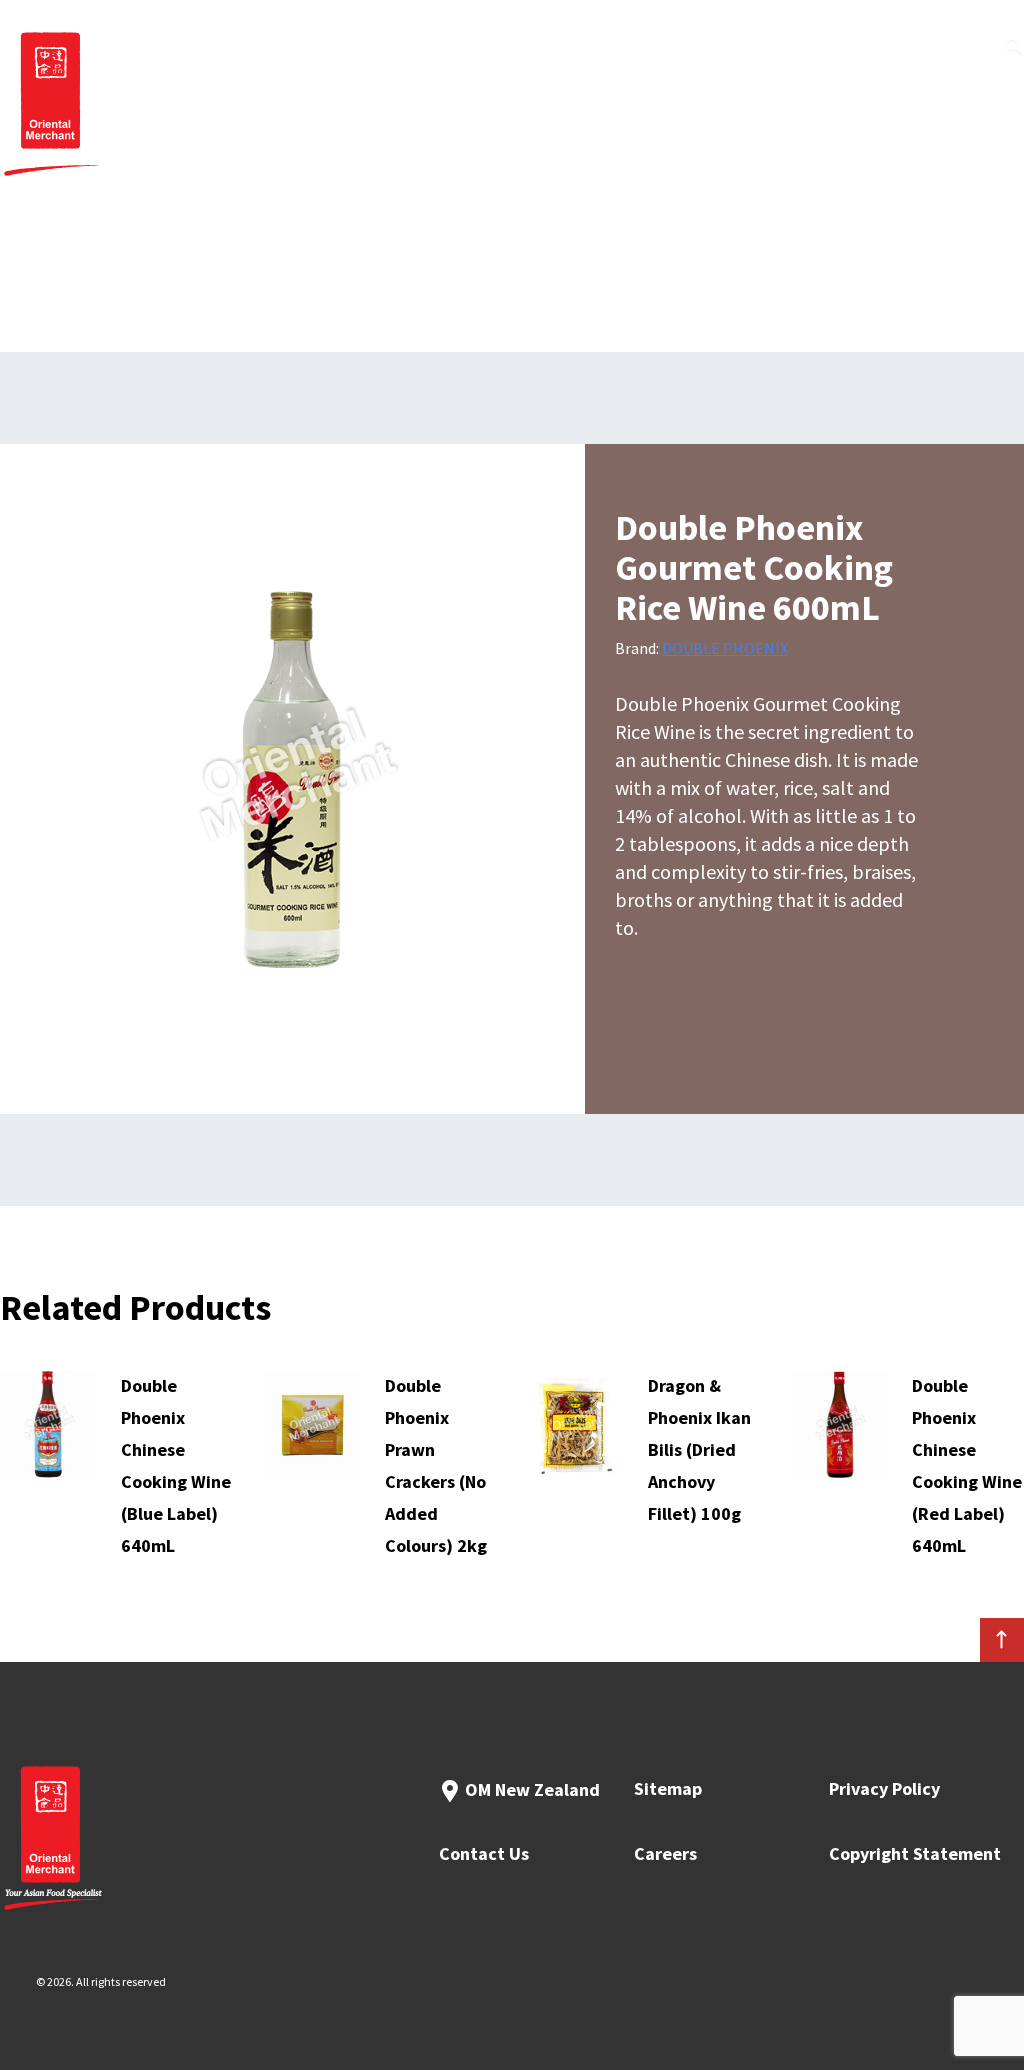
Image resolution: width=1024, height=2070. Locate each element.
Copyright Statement (915, 1853)
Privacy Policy (884, 1788)
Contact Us (484, 1853)
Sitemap (668, 1788)
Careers (665, 1853)
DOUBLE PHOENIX (725, 648)
